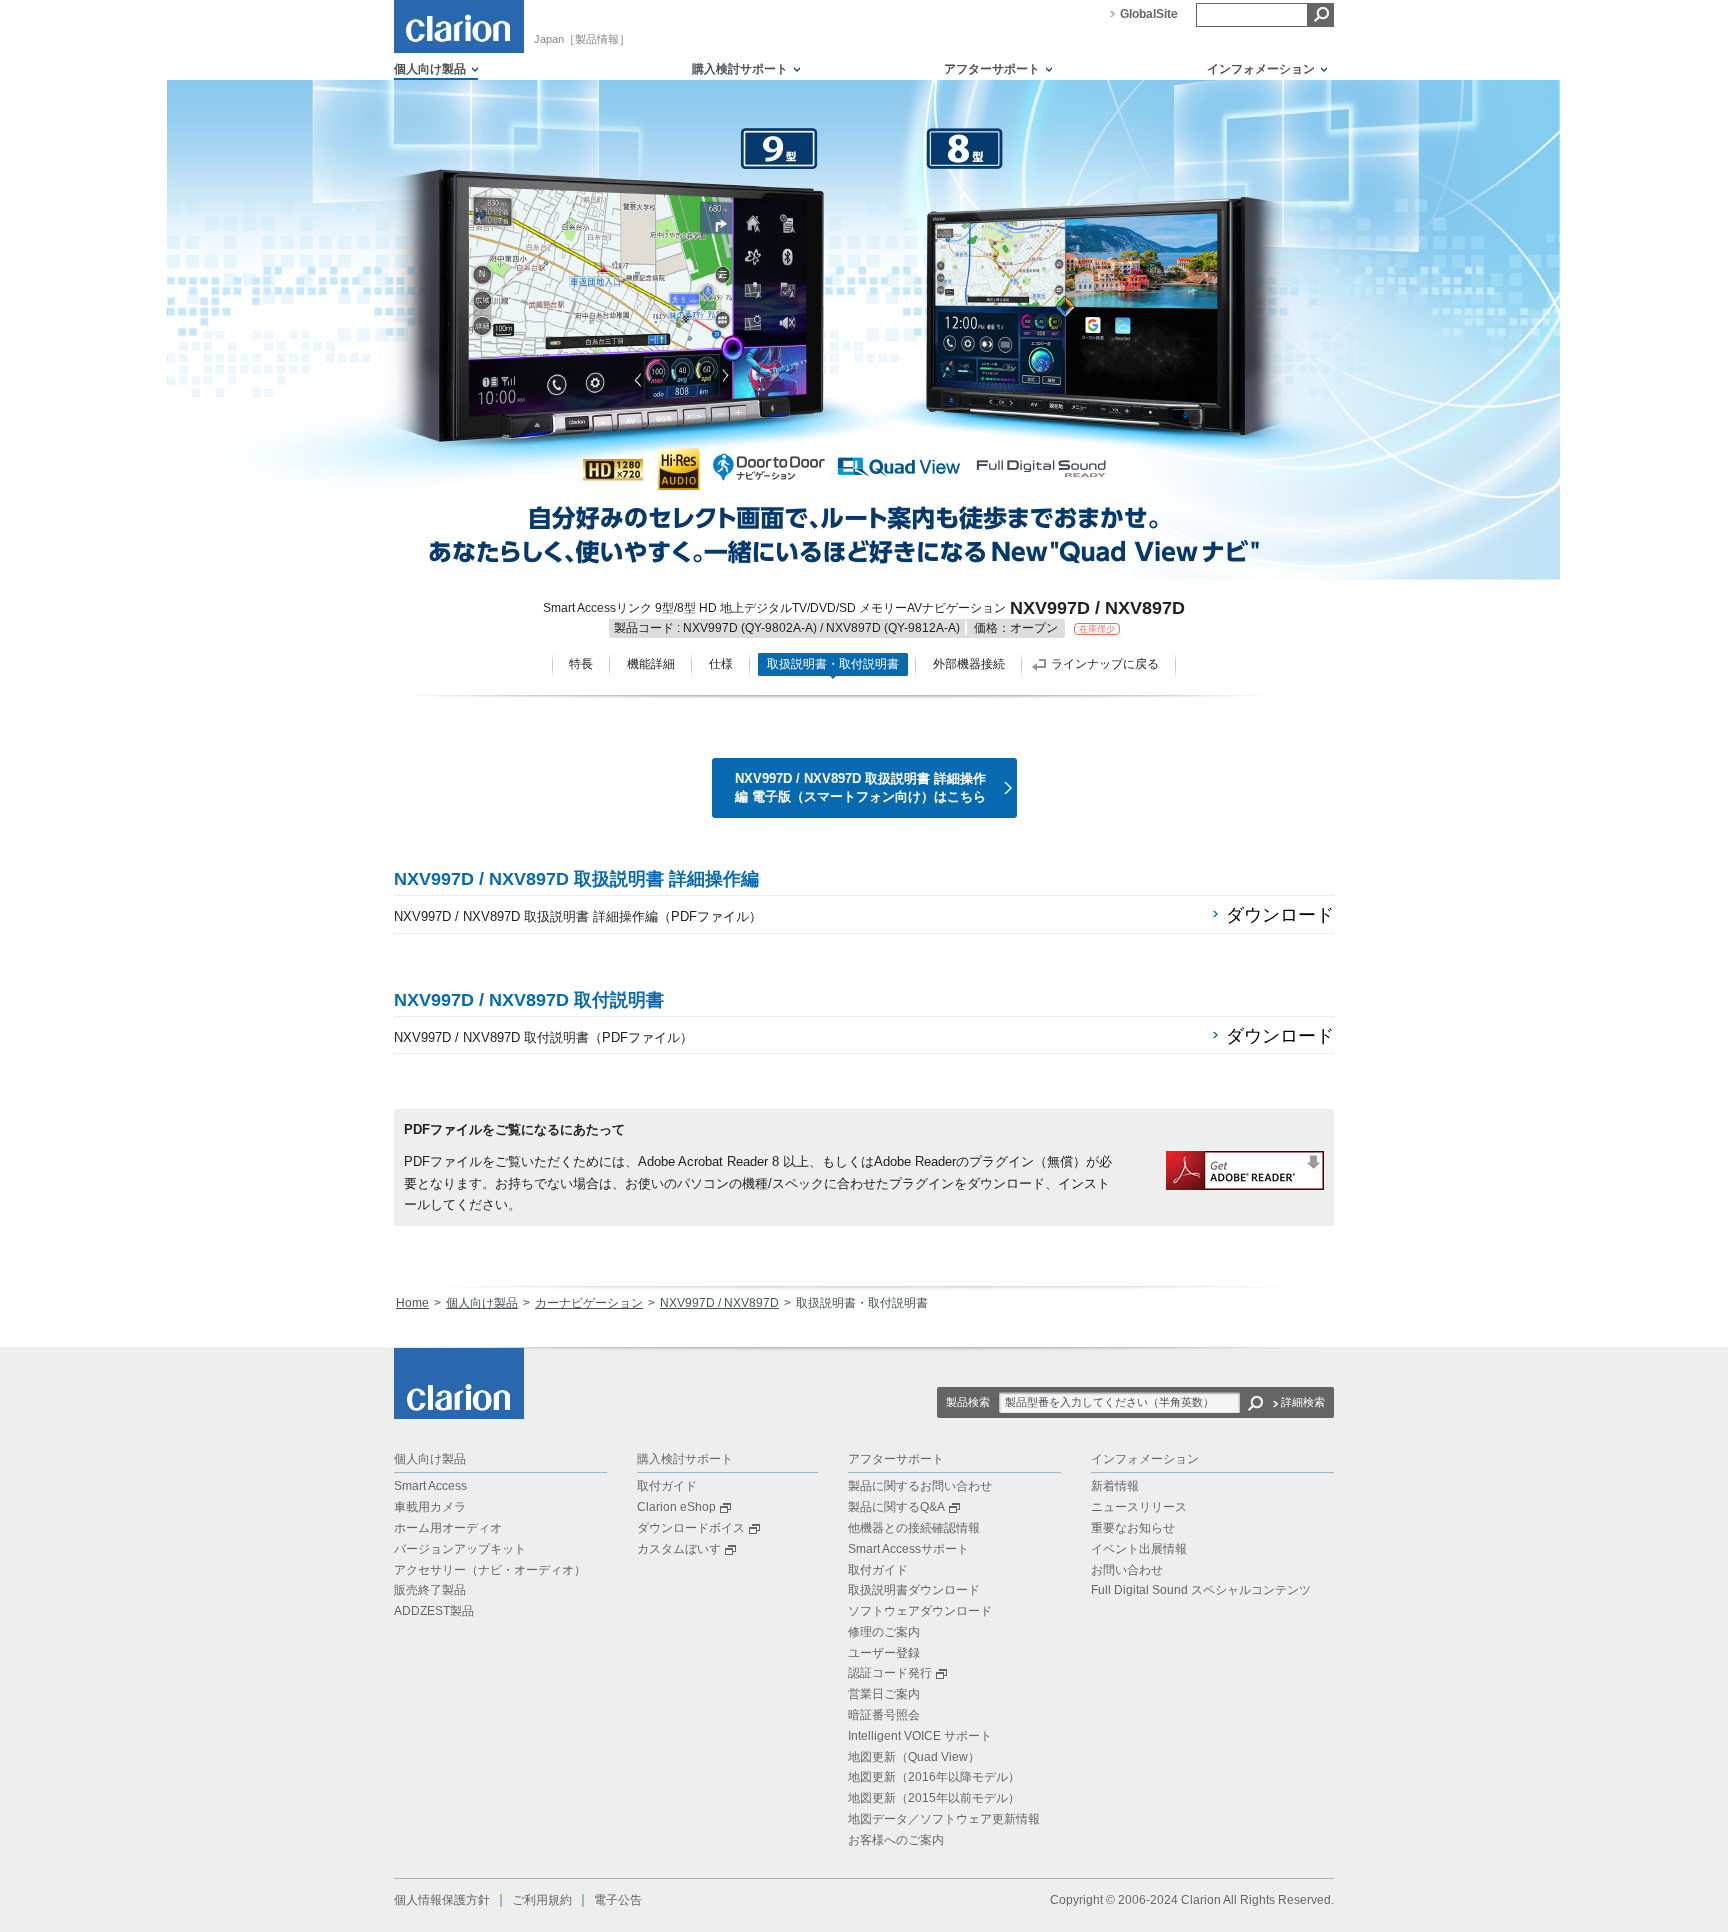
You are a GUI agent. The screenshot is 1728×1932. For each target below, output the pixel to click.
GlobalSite (1149, 14)
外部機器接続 (969, 664)
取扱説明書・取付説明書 (833, 664)
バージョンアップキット (460, 1549)
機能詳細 (651, 664)
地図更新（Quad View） (914, 1757)
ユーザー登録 (884, 1653)
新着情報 (1115, 1486)
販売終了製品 (430, 1590)
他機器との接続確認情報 (914, 1528)
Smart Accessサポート (908, 1549)
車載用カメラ (430, 1507)
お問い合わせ (1127, 1570)
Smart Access (430, 1486)
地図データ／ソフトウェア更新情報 (944, 1819)
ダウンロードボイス (691, 1528)
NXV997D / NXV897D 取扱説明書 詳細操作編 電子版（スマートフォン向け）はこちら (860, 787)
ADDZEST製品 (434, 1611)
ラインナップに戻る (1105, 664)
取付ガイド (667, 1486)
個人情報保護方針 (442, 1900)
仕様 (721, 664)
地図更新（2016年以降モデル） (934, 1777)
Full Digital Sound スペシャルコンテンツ (1201, 1590)
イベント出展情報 (1139, 1549)
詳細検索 (1303, 1402)
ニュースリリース (1139, 1507)
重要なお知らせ (1133, 1528)
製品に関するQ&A (896, 1507)
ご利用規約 (542, 1900)
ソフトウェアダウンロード (920, 1611)
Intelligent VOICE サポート (920, 1736)
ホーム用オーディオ (448, 1528)
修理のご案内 (884, 1632)
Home (412, 1303)
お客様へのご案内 (896, 1840)
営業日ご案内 (884, 1694)
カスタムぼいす (679, 1549)
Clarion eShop (676, 1507)
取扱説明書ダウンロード (914, 1590)
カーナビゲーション (589, 1303)
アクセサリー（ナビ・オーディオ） (490, 1570)
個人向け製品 (482, 1303)
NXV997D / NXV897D (719, 1303)
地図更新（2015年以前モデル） (934, 1798)
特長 (581, 664)
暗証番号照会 (884, 1715)
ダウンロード (1280, 915)
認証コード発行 (890, 1673)
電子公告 (618, 1900)
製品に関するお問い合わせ (920, 1486)
